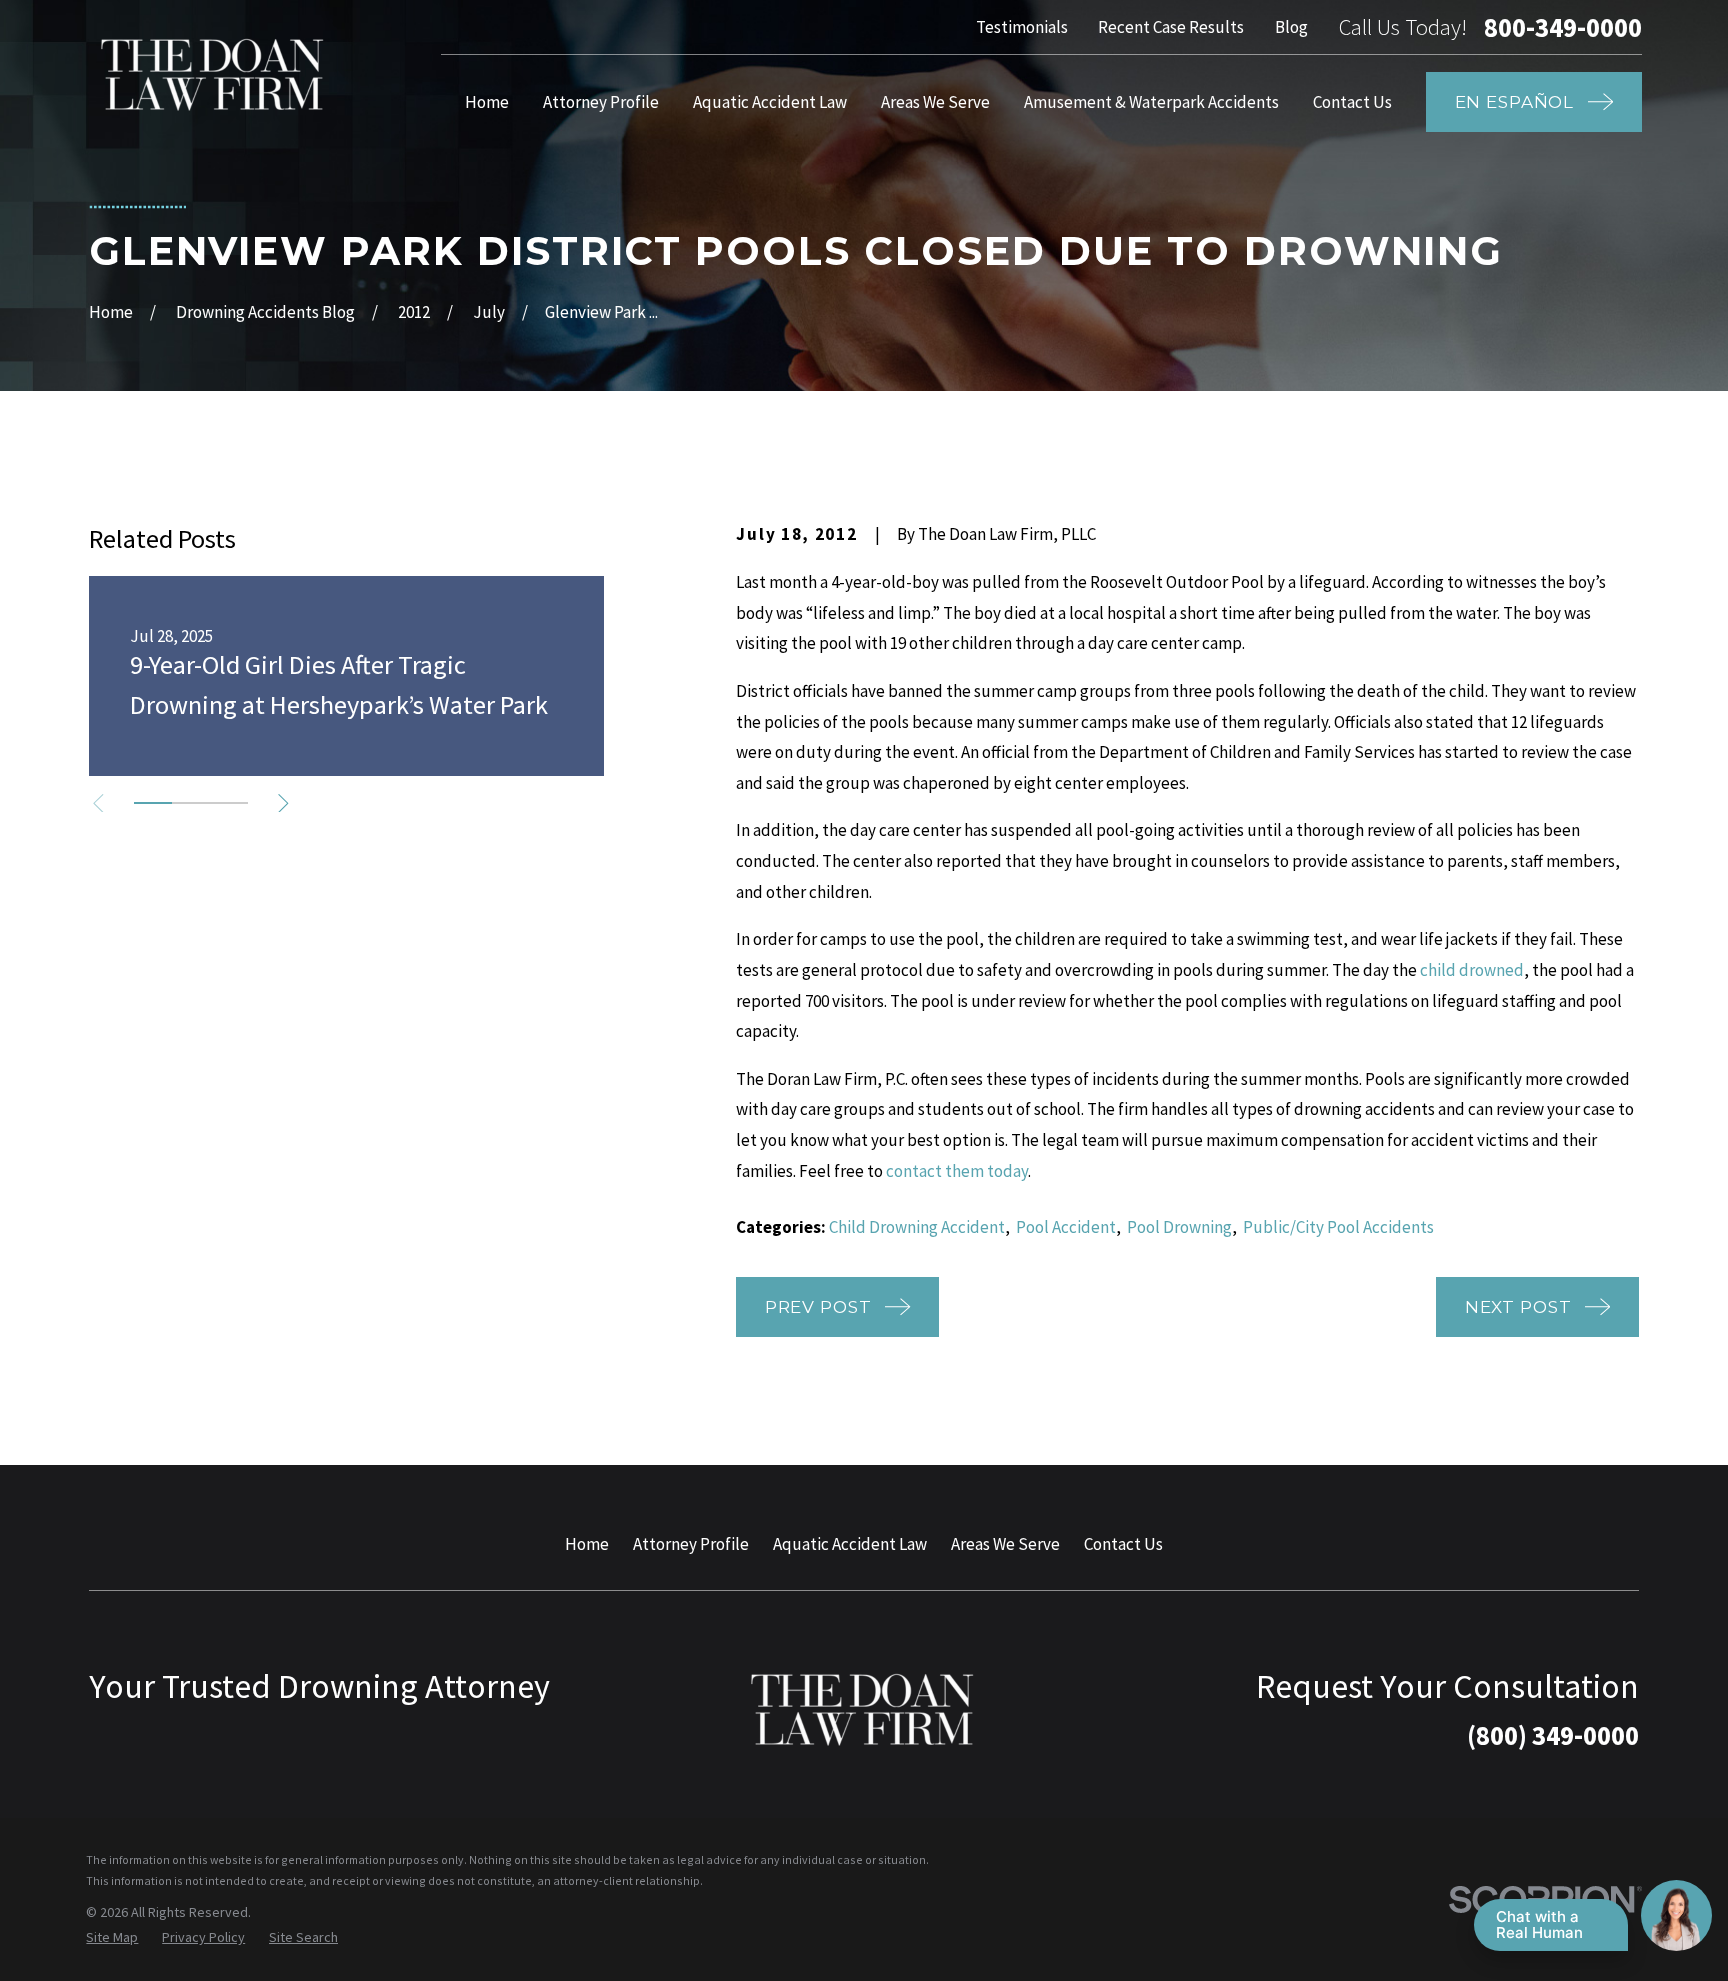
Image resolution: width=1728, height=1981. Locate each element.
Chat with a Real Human (1539, 1924)
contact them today (957, 1171)
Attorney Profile (691, 1544)
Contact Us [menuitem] (1352, 102)
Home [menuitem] (487, 102)
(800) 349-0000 (1553, 1735)
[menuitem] (112, 1938)
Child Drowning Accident (917, 1227)
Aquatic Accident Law (850, 1544)
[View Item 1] (153, 803)
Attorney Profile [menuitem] (601, 102)
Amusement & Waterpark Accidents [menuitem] (1151, 102)
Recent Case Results (1171, 27)
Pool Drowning (1179, 1227)
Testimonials (1022, 27)
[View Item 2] (191, 803)
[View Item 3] (229, 803)
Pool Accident (1066, 1227)
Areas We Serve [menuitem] (935, 102)
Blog (1291, 27)
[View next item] (283, 803)
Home (587, 1544)
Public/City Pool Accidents (1338, 1227)
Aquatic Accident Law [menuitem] (770, 102)
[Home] (214, 74)
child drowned (1472, 970)
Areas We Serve (1005, 1544)
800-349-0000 (1563, 27)
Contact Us (1123, 1544)
